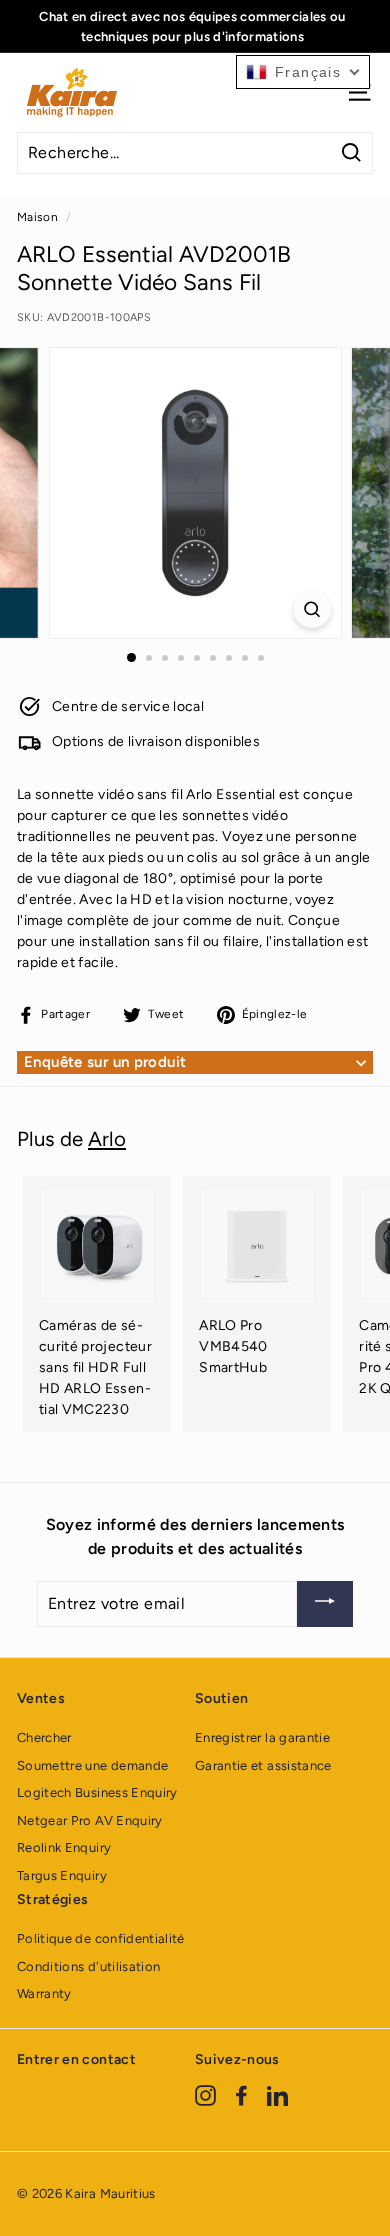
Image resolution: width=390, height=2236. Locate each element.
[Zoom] (311, 609)
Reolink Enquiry (64, 1847)
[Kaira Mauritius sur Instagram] (205, 2095)
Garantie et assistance (263, 1765)
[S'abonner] (325, 1604)
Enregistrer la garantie (262, 1737)
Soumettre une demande (92, 1765)
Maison (37, 217)
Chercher (44, 1737)
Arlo (107, 1139)
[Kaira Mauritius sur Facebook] (241, 2095)
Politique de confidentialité (101, 1938)
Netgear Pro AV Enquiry (90, 1820)
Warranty (44, 1993)
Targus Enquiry (62, 1875)
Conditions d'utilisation (88, 1966)
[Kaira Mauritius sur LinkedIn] (277, 2095)
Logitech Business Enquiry (97, 1792)
